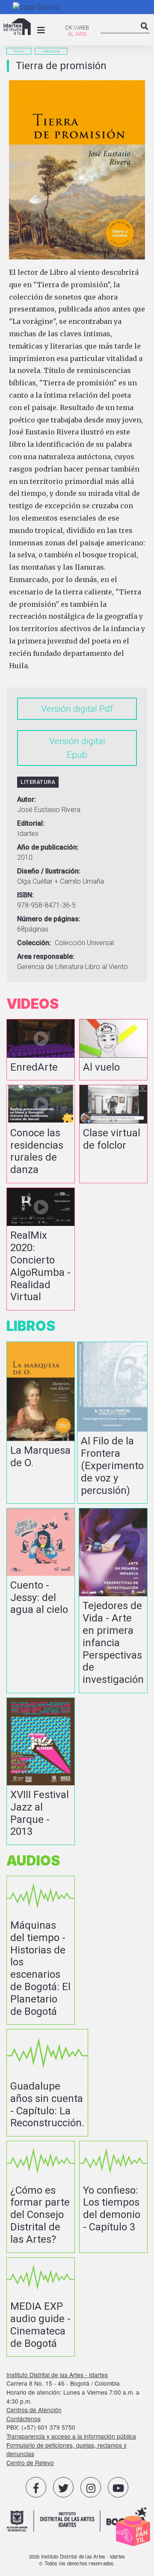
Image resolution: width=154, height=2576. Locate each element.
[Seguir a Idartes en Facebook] (36, 2487)
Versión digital (69, 709)
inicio (19, 51)
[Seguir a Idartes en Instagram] (91, 2487)
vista (41, 1050)
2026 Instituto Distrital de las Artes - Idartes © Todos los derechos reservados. (77, 2560)
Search (145, 33)
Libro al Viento (107, 967)
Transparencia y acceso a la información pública (71, 2436)
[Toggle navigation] (41, 30)
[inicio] (17, 27)
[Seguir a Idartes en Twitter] (63, 2487)
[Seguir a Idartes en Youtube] (118, 2487)
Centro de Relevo (30, 2462)
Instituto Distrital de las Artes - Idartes (57, 2375)
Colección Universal (84, 943)
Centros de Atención (34, 2410)
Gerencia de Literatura (50, 967)
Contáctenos (24, 2419)
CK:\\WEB (77, 28)
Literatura (51, 51)
